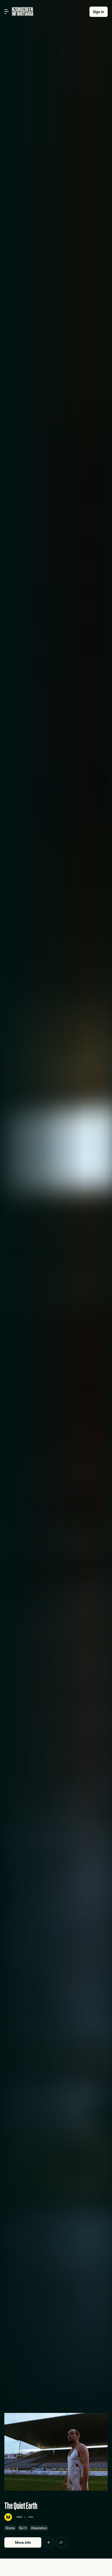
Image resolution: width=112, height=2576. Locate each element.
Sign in (99, 12)
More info (23, 2542)
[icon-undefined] (49, 2542)
